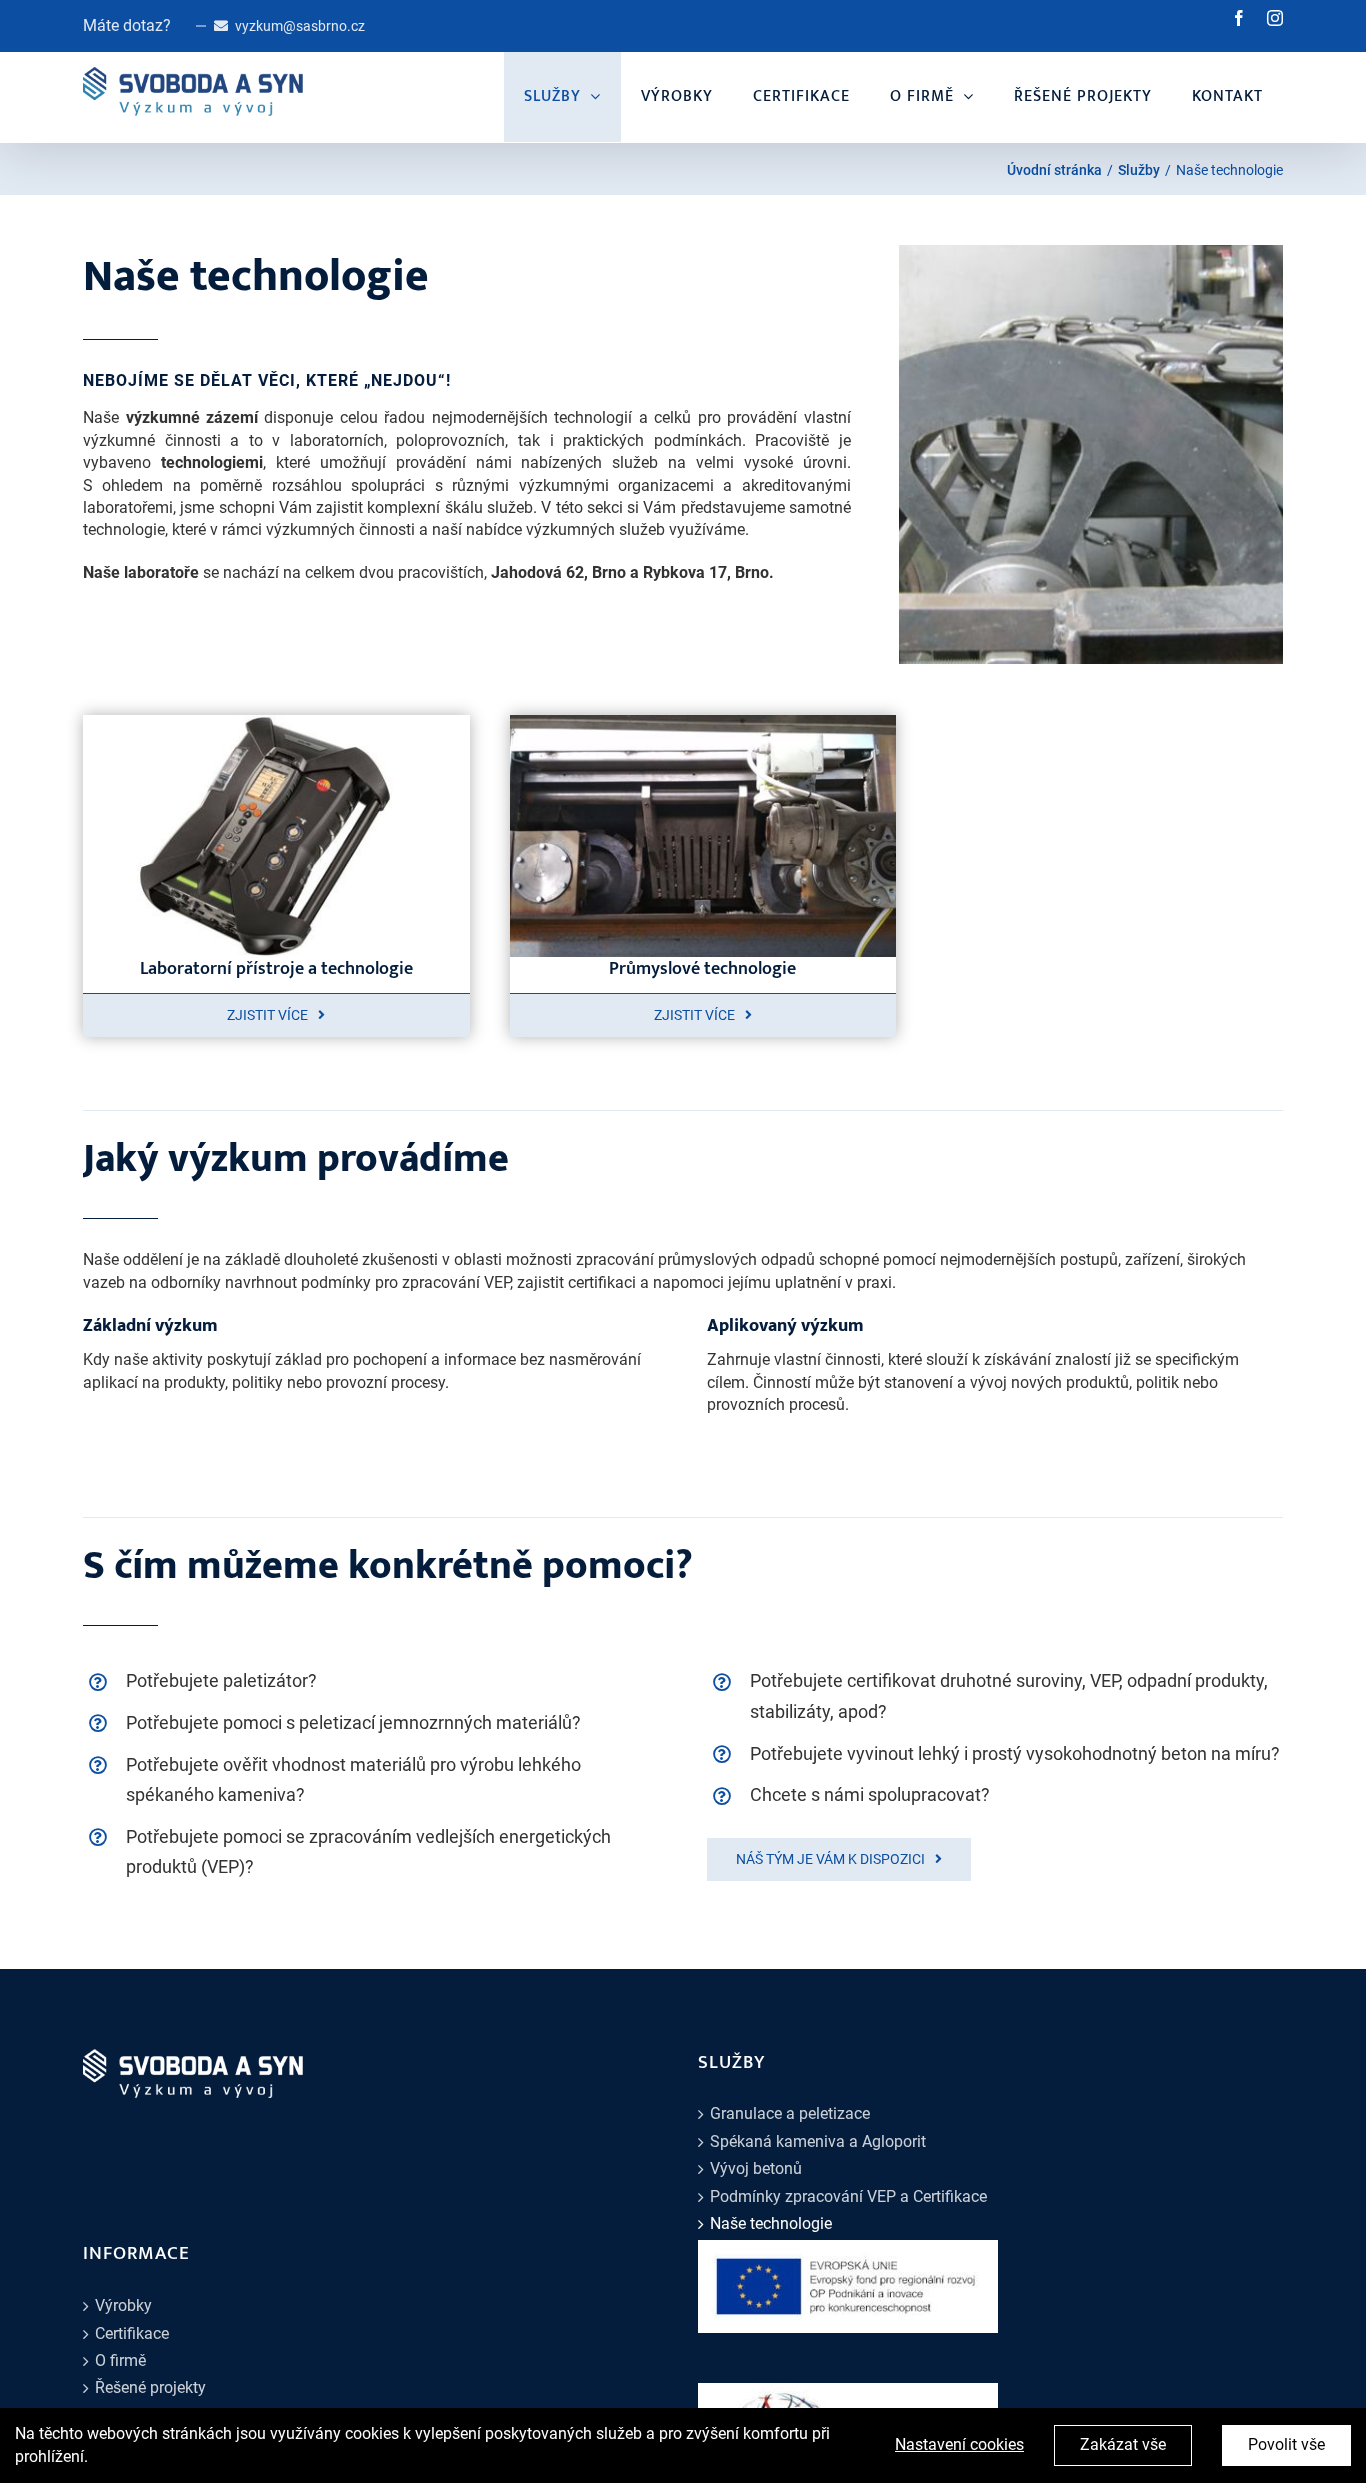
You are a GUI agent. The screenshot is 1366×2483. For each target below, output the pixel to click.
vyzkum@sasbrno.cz (300, 26)
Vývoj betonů (756, 2168)
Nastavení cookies (959, 2444)
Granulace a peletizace (790, 2113)
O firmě (120, 2360)
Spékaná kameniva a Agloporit (818, 2141)
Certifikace (132, 2333)
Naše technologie (771, 2223)
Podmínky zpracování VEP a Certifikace (848, 2196)
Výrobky (123, 2305)
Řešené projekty (150, 2387)
